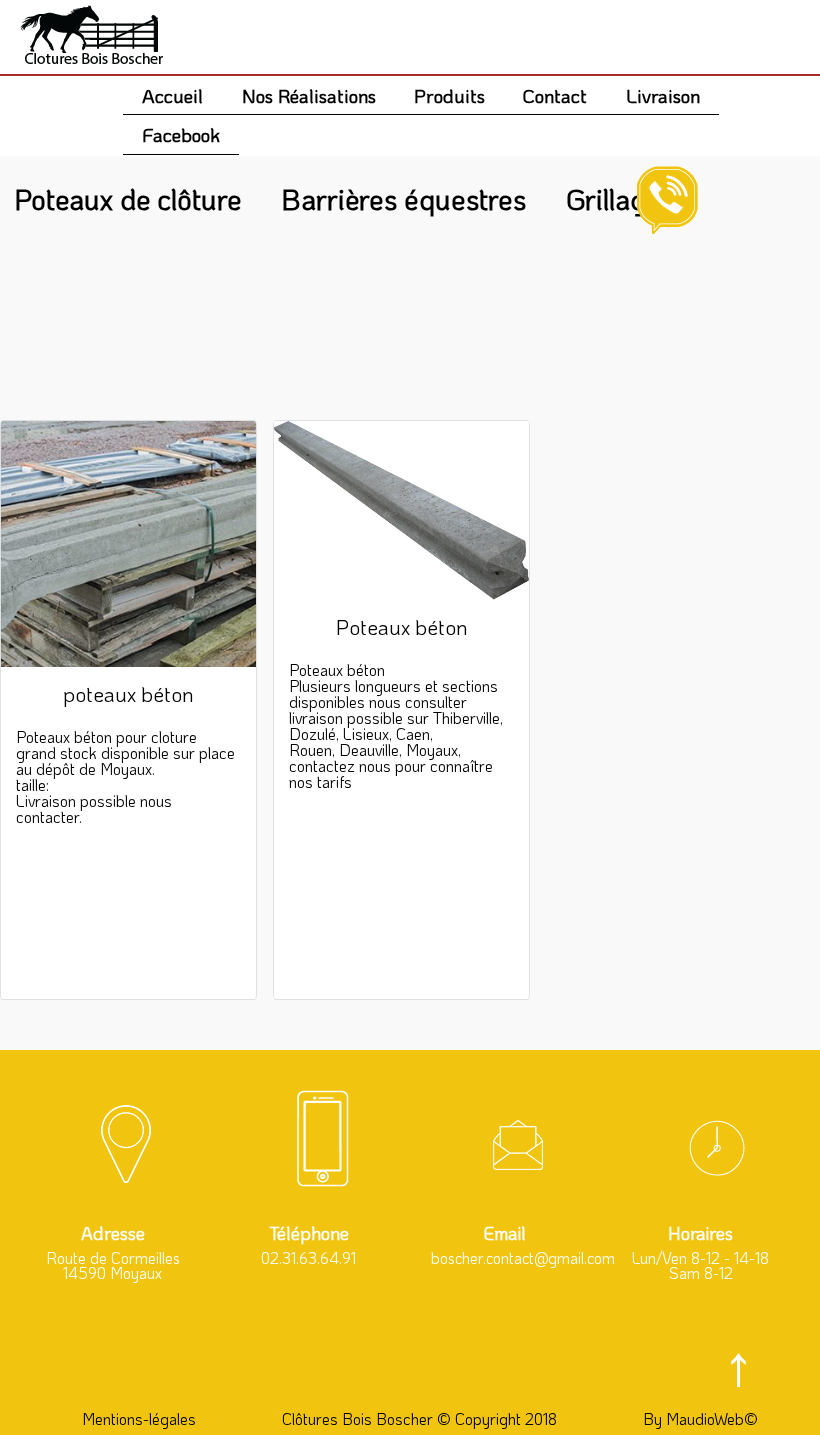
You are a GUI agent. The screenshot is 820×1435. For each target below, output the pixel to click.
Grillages (620, 198)
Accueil (172, 95)
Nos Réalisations (309, 95)
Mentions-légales (139, 1418)
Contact (555, 95)
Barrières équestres (403, 198)
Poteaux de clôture (127, 198)
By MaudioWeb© (700, 1418)
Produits (449, 95)
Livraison (663, 95)
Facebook (181, 134)
